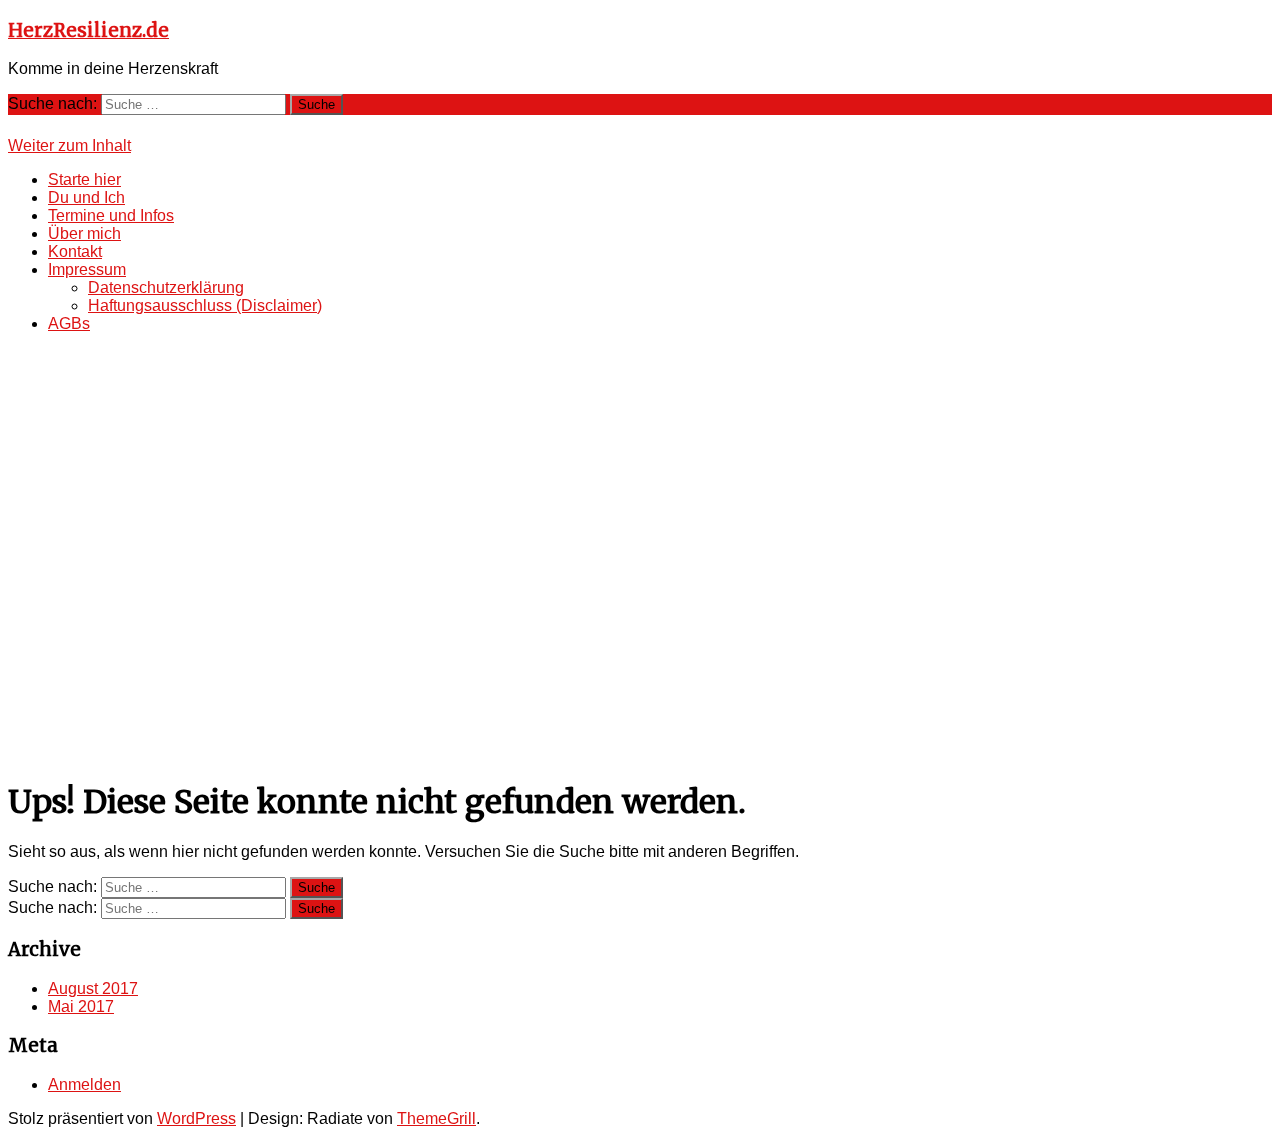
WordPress (196, 1118)
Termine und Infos (111, 215)
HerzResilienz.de (88, 30)
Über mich (84, 233)
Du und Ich (86, 197)
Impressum (87, 269)
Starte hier (84, 179)
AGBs (69, 323)
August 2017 (93, 988)
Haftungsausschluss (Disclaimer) (205, 305)
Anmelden (84, 1084)
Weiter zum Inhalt (69, 145)
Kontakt (75, 251)
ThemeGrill (436, 1118)
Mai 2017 (81, 1006)
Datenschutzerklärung (166, 287)
